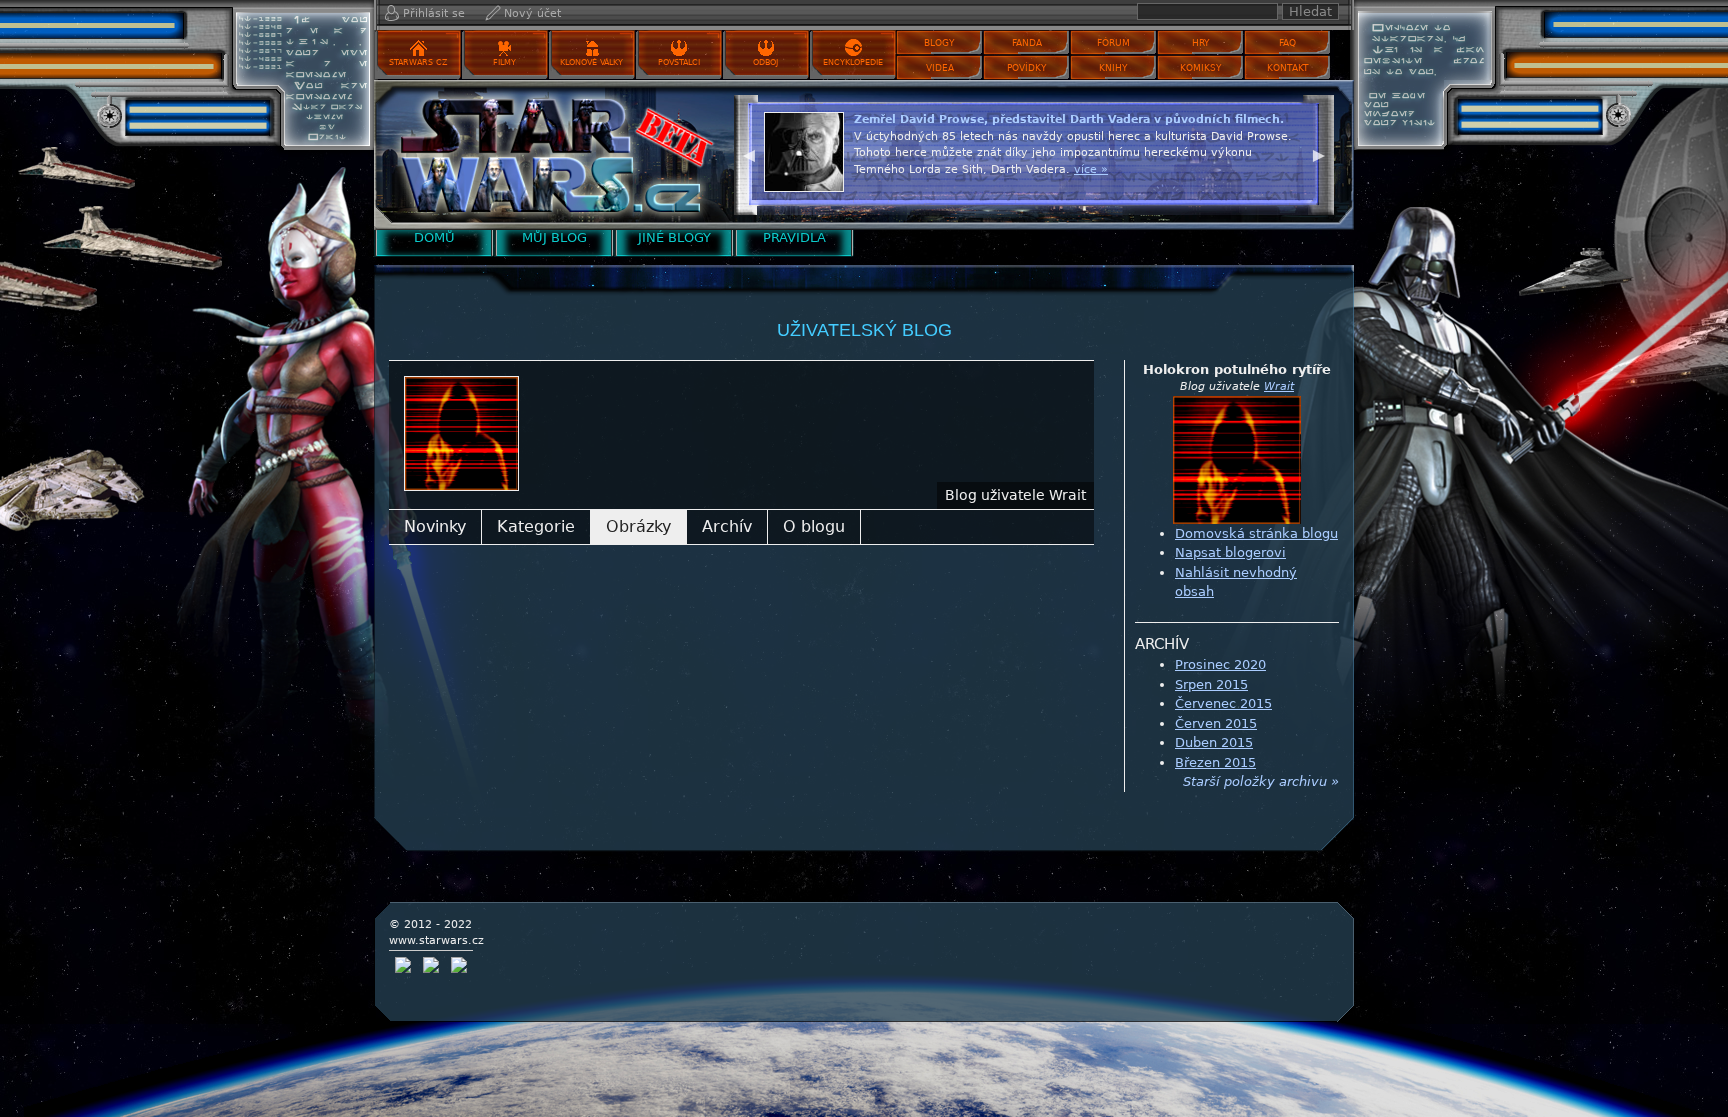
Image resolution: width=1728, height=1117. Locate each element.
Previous (749, 153)
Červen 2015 (1216, 723)
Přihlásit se (434, 13)
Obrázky (638, 526)
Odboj (765, 62)
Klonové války (591, 62)
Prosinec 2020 (1220, 664)
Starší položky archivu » (1261, 781)
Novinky (435, 526)
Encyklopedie (853, 62)
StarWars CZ (418, 62)
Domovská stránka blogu (1256, 533)
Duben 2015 (1214, 742)
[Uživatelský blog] (549, 154)
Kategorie (536, 526)
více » (1091, 169)
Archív (727, 526)
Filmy (504, 62)
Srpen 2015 (1211, 684)
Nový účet (532, 13)
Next (1319, 153)
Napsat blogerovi (1230, 552)
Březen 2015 (1215, 762)
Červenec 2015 (1223, 703)
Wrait (1279, 386)
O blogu (814, 526)
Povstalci (679, 62)
